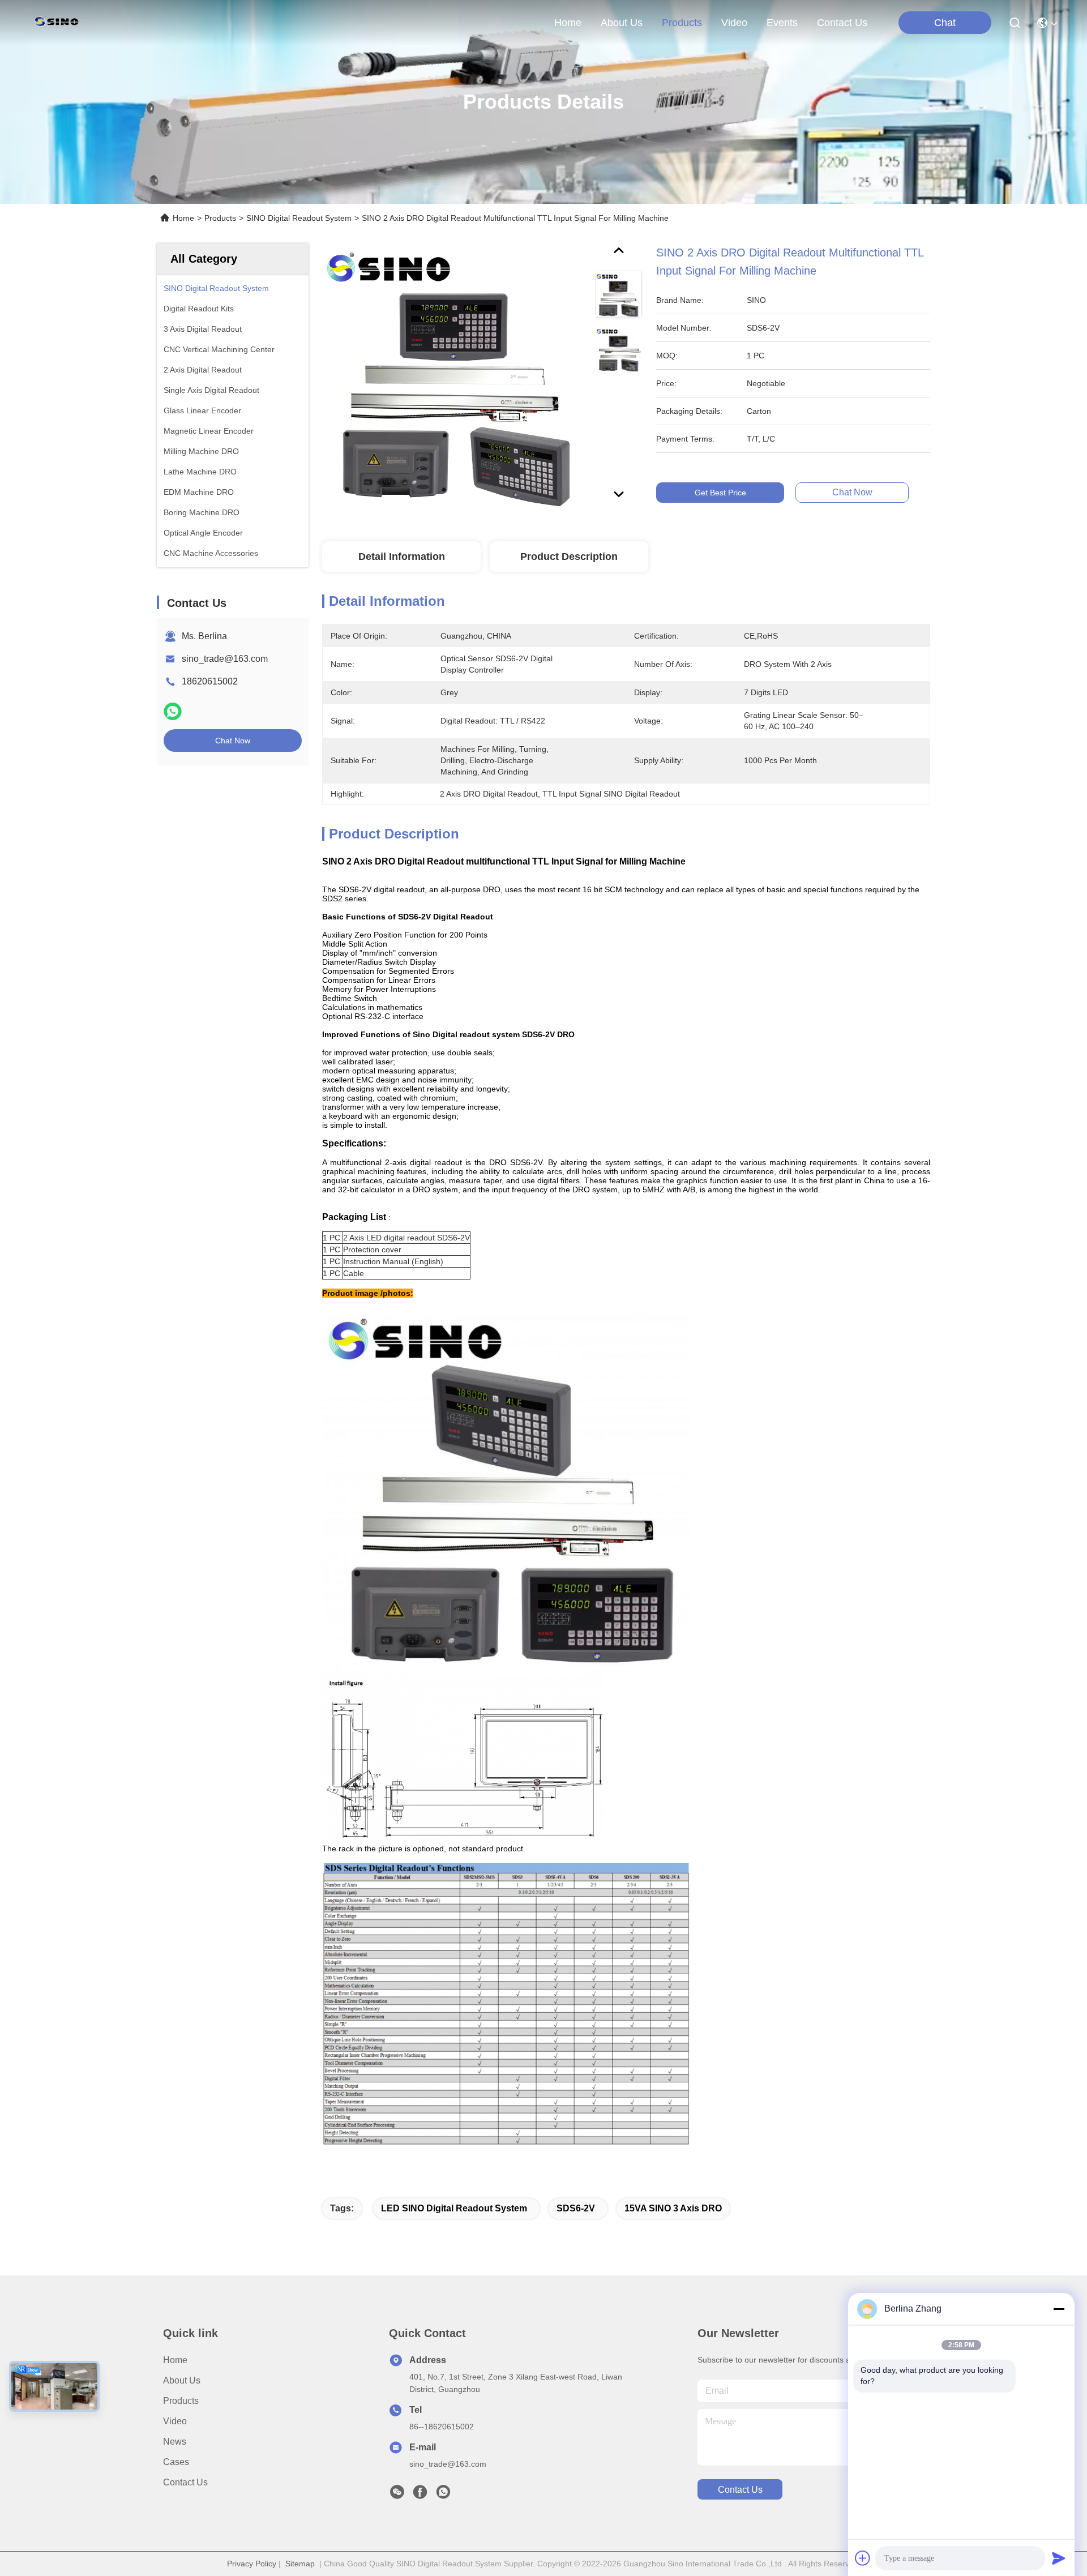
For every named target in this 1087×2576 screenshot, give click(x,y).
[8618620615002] (443, 2495)
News (175, 2442)
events (782, 23)
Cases (176, 2462)
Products (220, 218)
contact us (842, 23)
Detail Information (402, 557)
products (682, 23)
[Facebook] (420, 2495)
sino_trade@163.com (225, 659)
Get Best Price (720, 493)
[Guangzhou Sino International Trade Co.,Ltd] (59, 23)
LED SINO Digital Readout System (454, 2208)
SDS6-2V (576, 2208)
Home (568, 23)
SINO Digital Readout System (299, 218)
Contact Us (185, 2482)
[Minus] (1059, 2309)
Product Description (569, 557)
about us (622, 23)
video (734, 23)
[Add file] (863, 2558)
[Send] (1059, 2558)
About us (182, 2380)
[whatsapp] (173, 711)
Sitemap (300, 2564)
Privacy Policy (252, 2564)
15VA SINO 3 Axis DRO (673, 2208)
